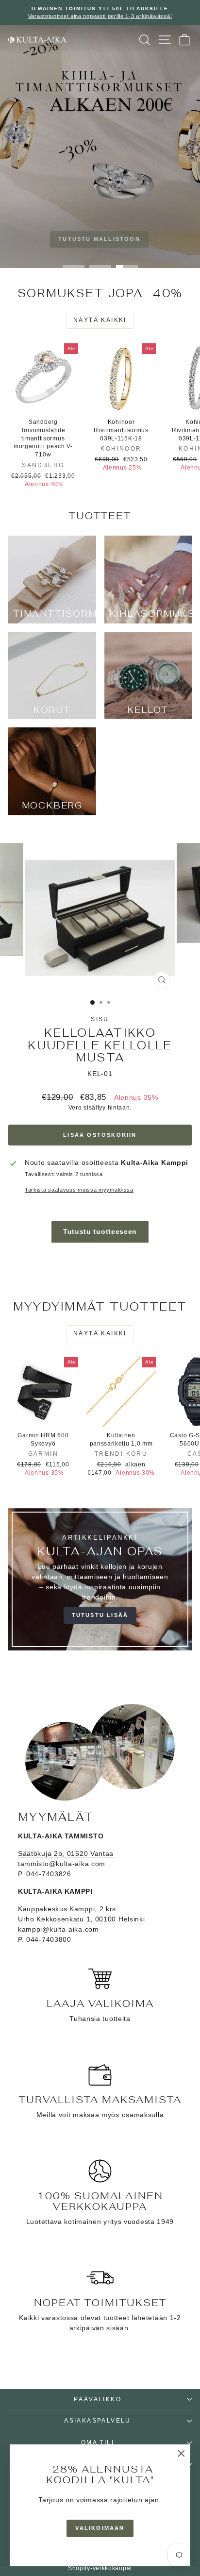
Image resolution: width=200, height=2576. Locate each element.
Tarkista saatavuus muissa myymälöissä (79, 1190)
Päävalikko (98, 2399)
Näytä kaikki (100, 320)
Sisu (100, 1019)
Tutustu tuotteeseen (100, 1231)
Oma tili (98, 2442)
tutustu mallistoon (99, 239)
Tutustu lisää (100, 1615)
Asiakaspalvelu (98, 2421)
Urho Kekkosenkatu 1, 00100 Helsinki (82, 1919)
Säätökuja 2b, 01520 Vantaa (66, 1853)
